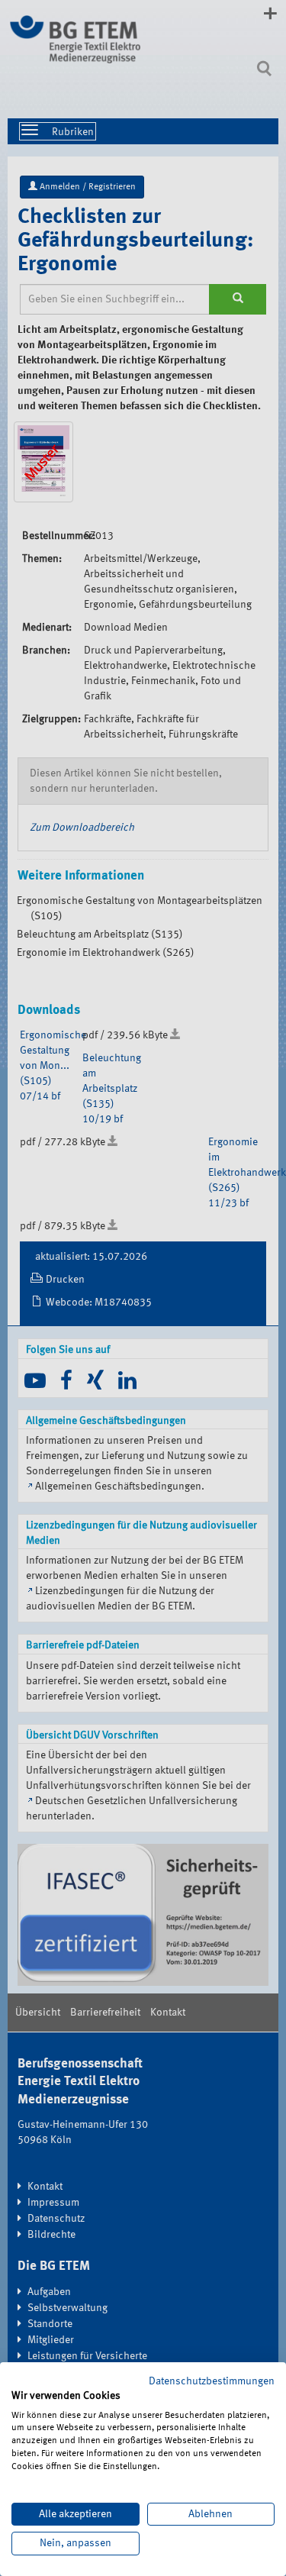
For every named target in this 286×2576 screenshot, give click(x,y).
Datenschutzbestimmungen (212, 2381)
